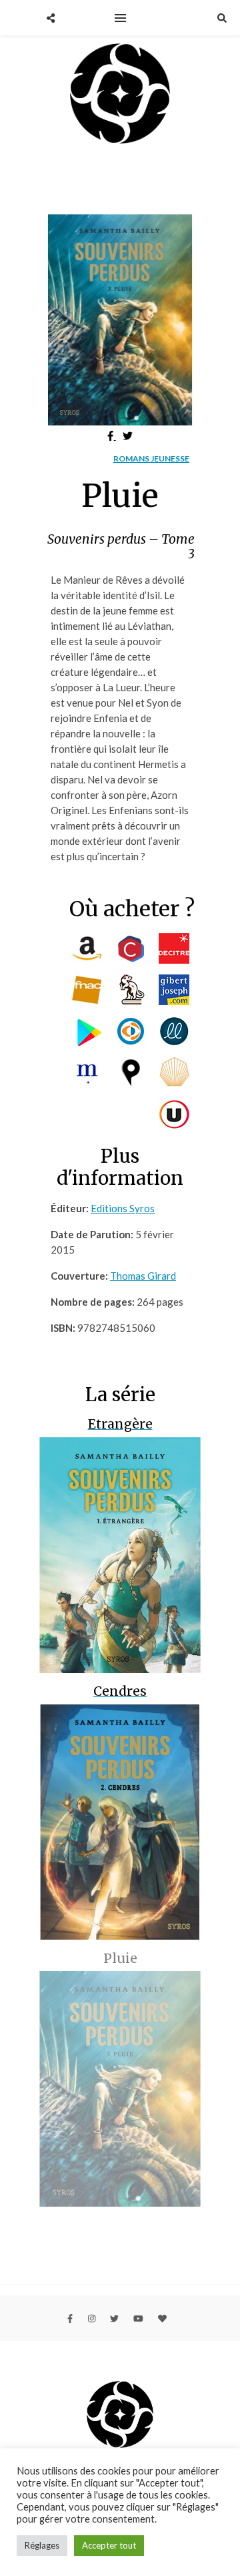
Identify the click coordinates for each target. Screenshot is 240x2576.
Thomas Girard (143, 1276)
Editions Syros (123, 1208)
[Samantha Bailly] (120, 96)
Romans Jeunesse (151, 458)
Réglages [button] (42, 2545)
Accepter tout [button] (109, 2545)
